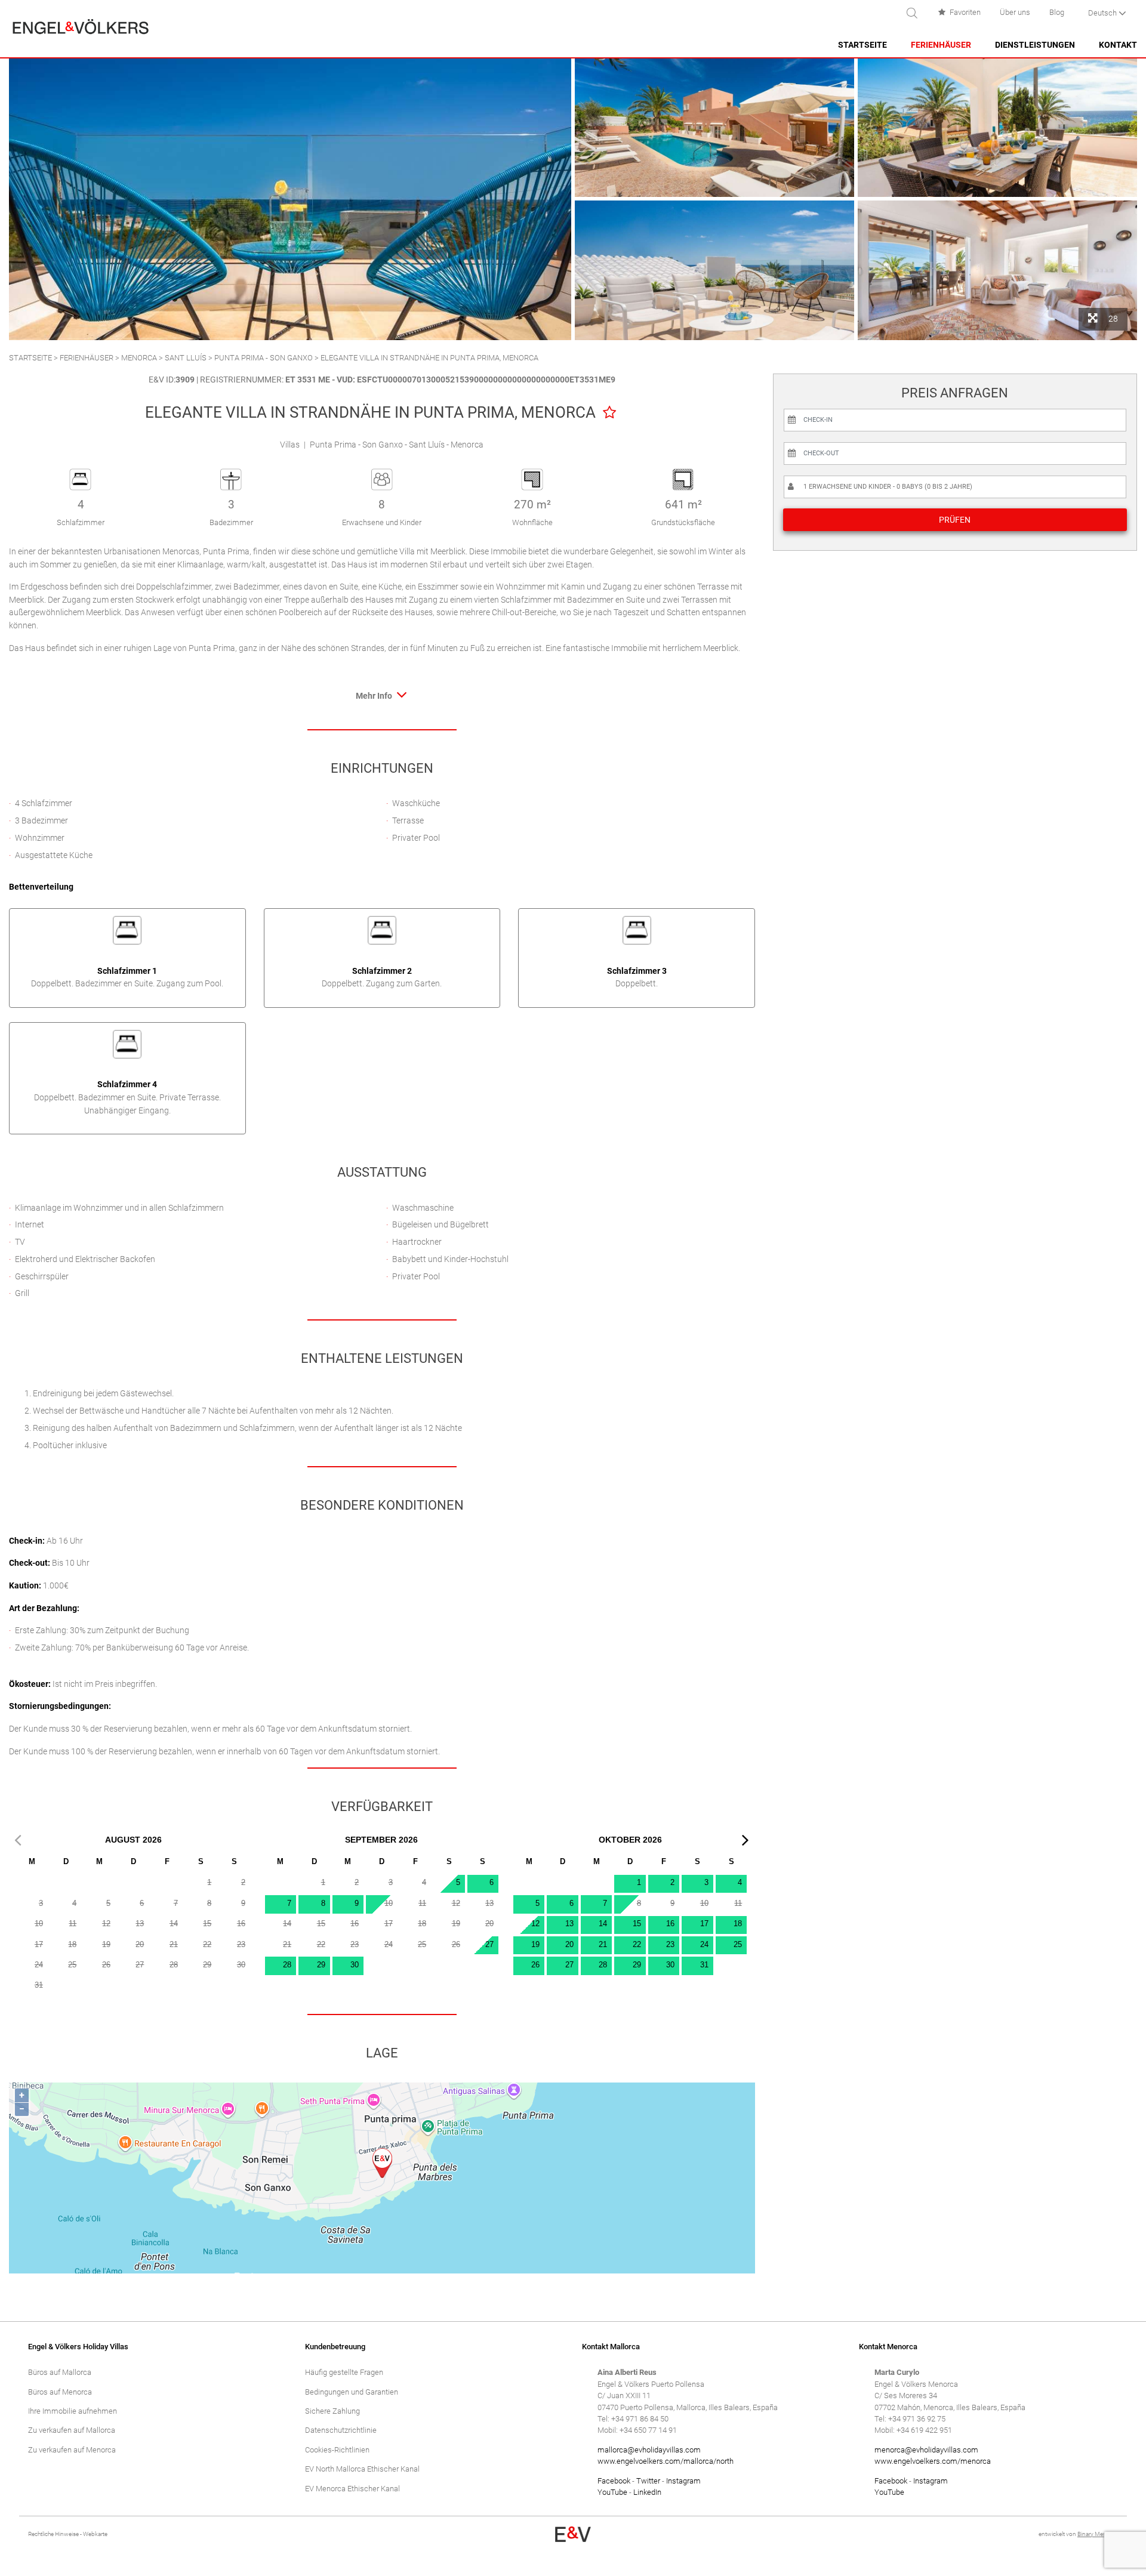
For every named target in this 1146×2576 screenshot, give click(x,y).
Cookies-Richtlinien (337, 2450)
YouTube (612, 2492)
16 (670, 1923)
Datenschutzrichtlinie (341, 2430)
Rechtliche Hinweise (53, 2534)
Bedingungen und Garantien (352, 2392)
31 (704, 1965)
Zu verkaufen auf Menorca (72, 2450)
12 (535, 1923)
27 (489, 1944)
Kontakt (1118, 45)
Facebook (614, 2481)
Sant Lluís (186, 358)
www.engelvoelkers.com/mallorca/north (666, 2461)
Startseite (862, 45)
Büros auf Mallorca (60, 2372)
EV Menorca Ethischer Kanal (352, 2489)
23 (670, 1944)
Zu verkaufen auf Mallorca (72, 2430)
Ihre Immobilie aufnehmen (73, 2411)
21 (603, 1944)
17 (704, 1923)
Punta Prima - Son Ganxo (264, 358)
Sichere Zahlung (332, 2411)
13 (569, 1923)
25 (738, 1944)
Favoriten (965, 12)
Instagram (683, 2481)
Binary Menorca (1098, 2534)
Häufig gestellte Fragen (344, 2372)
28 (287, 1965)
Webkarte (95, 2534)
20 (569, 1944)
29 (321, 1965)
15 (637, 1923)
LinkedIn (647, 2492)
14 (603, 1923)
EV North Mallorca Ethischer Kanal (362, 2469)
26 (535, 1965)
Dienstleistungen (1035, 45)
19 (535, 1944)
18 (738, 1923)
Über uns (1015, 12)
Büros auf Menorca (60, 2392)
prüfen (955, 520)
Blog (1057, 12)
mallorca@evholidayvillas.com (649, 2450)
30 (355, 1965)
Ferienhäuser (941, 45)
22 (637, 1944)
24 (704, 1944)
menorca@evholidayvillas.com (926, 2450)
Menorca (139, 358)
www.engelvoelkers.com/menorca (933, 2461)
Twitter (648, 2481)
